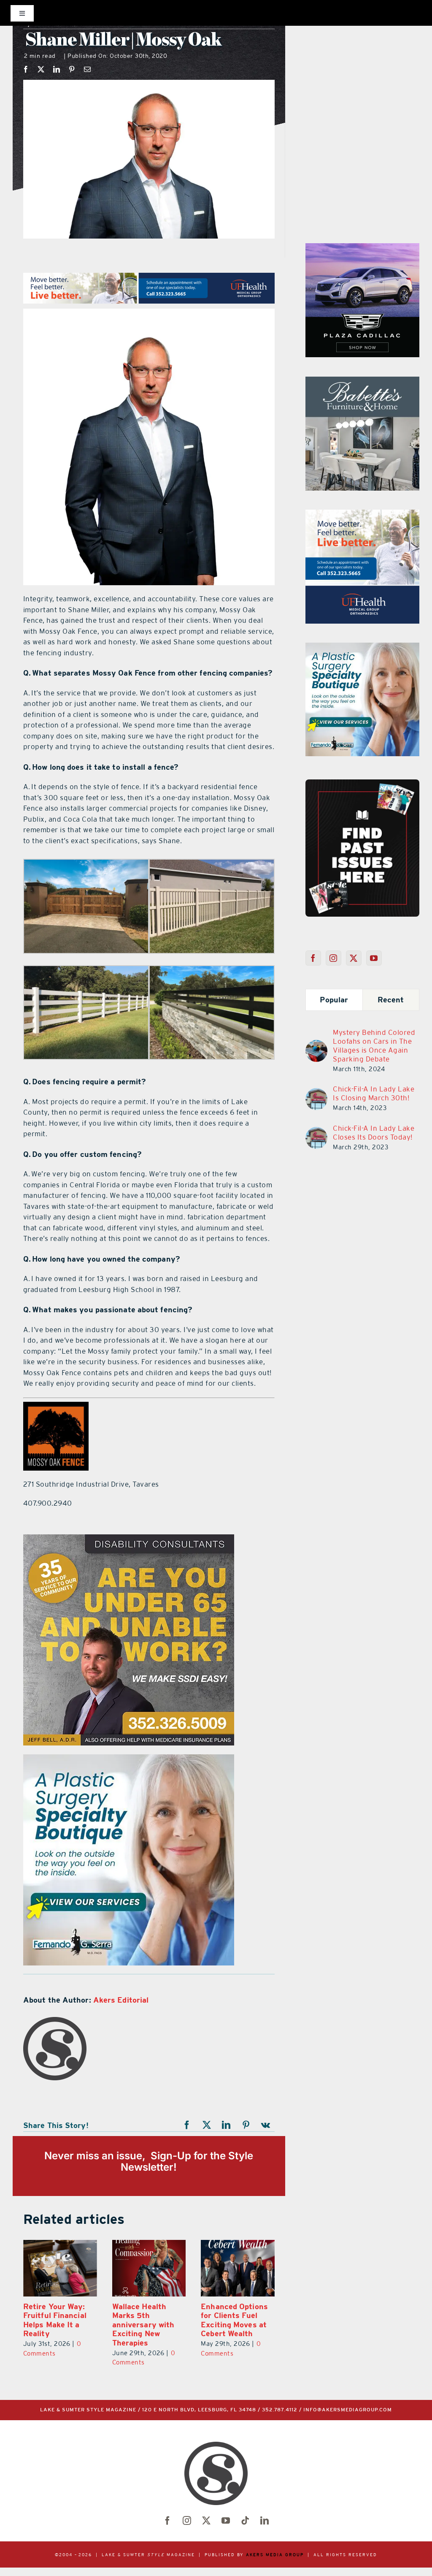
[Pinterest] (72, 69)
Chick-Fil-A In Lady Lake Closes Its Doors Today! (374, 1133)
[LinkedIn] (57, 69)
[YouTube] (374, 958)
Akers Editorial (121, 2000)
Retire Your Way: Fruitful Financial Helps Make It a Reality (55, 2320)
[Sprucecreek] (362, 382)
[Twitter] (354, 958)
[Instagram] (333, 958)
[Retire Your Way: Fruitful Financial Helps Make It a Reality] (60, 2268)
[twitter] (206, 2521)
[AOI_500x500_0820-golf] (362, 515)
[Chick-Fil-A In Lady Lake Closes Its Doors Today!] (316, 1132)
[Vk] (266, 2125)
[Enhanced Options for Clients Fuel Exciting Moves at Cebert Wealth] (238, 2268)
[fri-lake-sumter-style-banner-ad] (362, 248)
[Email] (88, 69)
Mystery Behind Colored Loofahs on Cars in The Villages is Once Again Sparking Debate (374, 1046)
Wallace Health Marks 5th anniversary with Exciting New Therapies (143, 2325)
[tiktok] (245, 2521)
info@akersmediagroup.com (348, 2410)
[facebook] (167, 2521)
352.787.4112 (280, 2410)
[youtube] (226, 2521)
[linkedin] (265, 2521)
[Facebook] (26, 69)
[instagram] (187, 2521)
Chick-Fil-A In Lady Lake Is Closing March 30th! (374, 1093)
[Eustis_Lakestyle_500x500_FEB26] (362, 648)
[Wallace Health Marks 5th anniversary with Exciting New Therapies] (149, 2268)
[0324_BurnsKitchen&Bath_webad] (129, 1759)
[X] (41, 69)
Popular (334, 1000)
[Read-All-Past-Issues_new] (362, 783)
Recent (391, 1000)
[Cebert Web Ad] (129, 1539)
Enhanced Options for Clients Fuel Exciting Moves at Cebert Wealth (234, 2320)
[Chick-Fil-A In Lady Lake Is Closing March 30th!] (316, 1093)
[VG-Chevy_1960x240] (149, 278)
